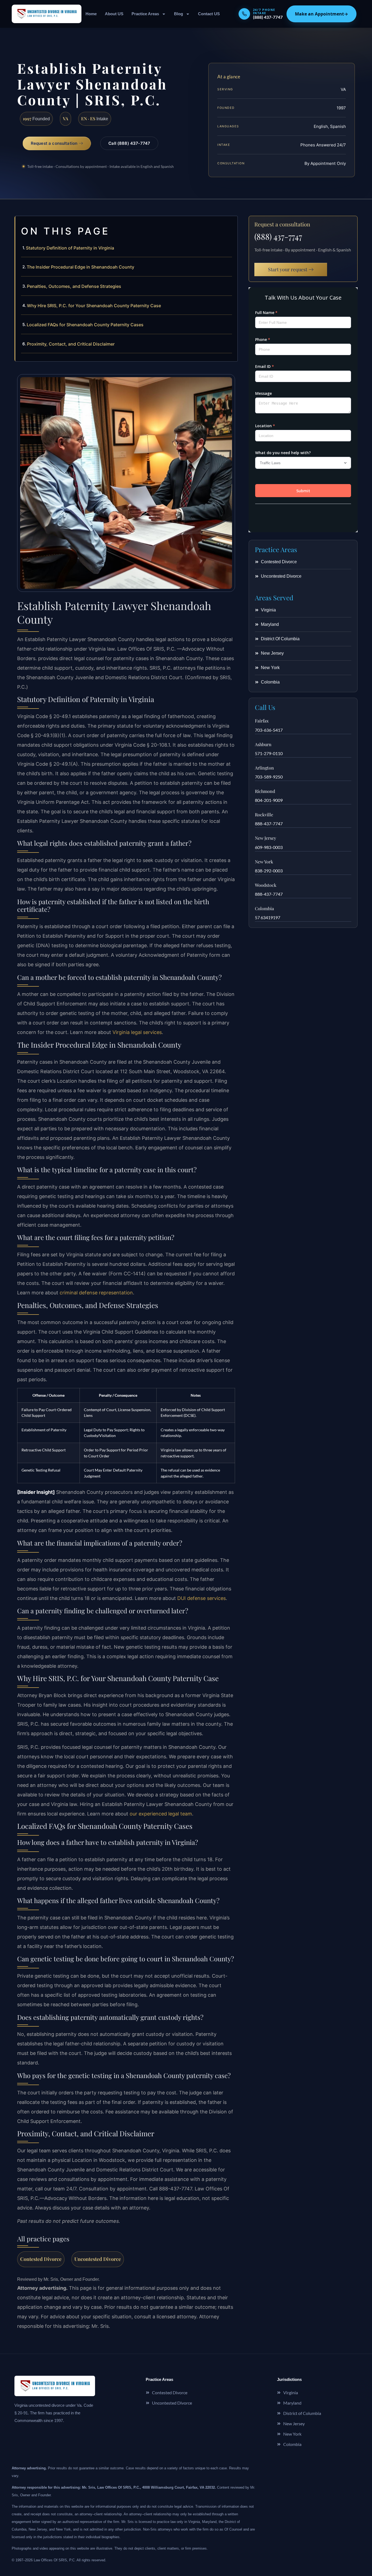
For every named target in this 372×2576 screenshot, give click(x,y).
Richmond (265, 791)
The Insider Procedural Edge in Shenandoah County (80, 267)
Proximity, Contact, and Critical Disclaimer (71, 344)
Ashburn (263, 744)
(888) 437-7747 (278, 236)
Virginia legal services (137, 1032)
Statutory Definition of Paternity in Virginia (70, 248)
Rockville (264, 815)
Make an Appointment (321, 14)
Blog (179, 14)
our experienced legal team (161, 1814)
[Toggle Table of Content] (231, 224)
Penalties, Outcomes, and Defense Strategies (74, 286)
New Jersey (266, 838)
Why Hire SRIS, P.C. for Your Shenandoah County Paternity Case (94, 306)
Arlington (264, 768)
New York (264, 862)
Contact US (209, 14)
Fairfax (262, 721)
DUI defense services (202, 1598)
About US (114, 14)
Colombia (264, 908)
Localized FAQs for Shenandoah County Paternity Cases (85, 325)
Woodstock (266, 885)
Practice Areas (145, 14)
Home (91, 14)
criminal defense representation (96, 1293)
